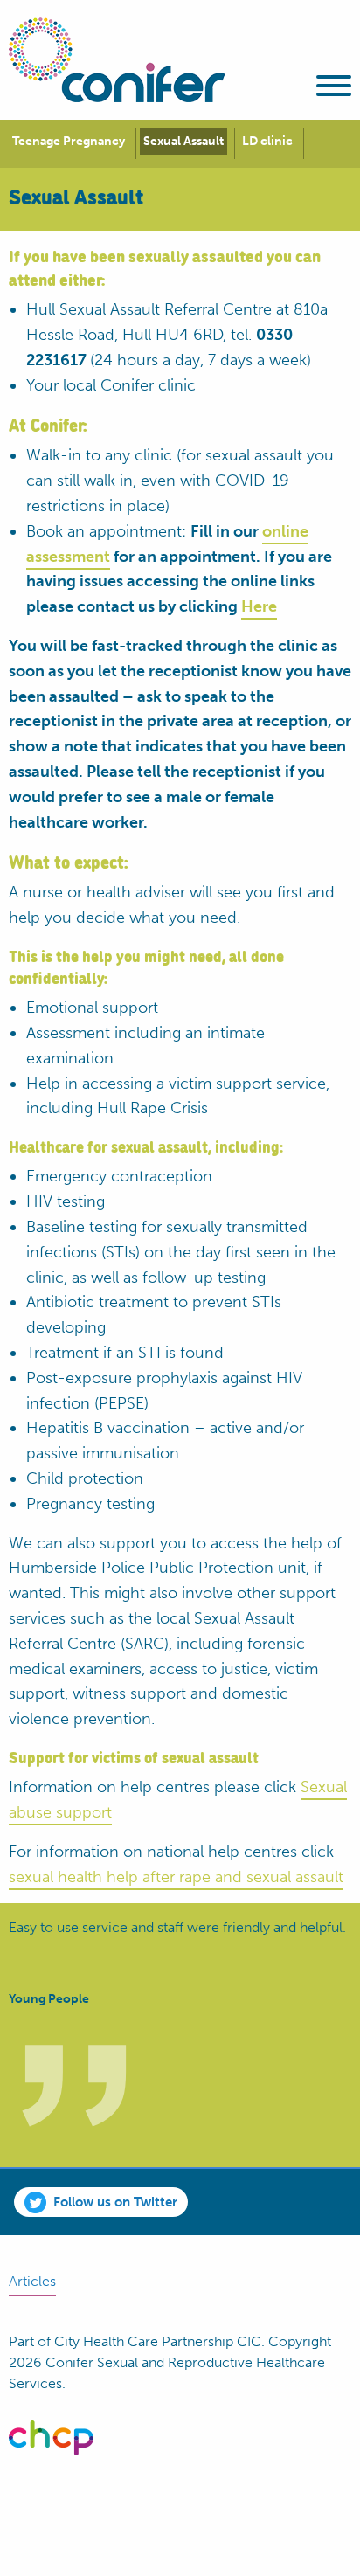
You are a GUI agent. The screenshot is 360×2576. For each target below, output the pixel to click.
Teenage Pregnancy (69, 141)
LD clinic (267, 141)
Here (259, 606)
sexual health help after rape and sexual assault (176, 1877)
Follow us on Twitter (115, 2202)
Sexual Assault (183, 141)
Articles (32, 2281)
